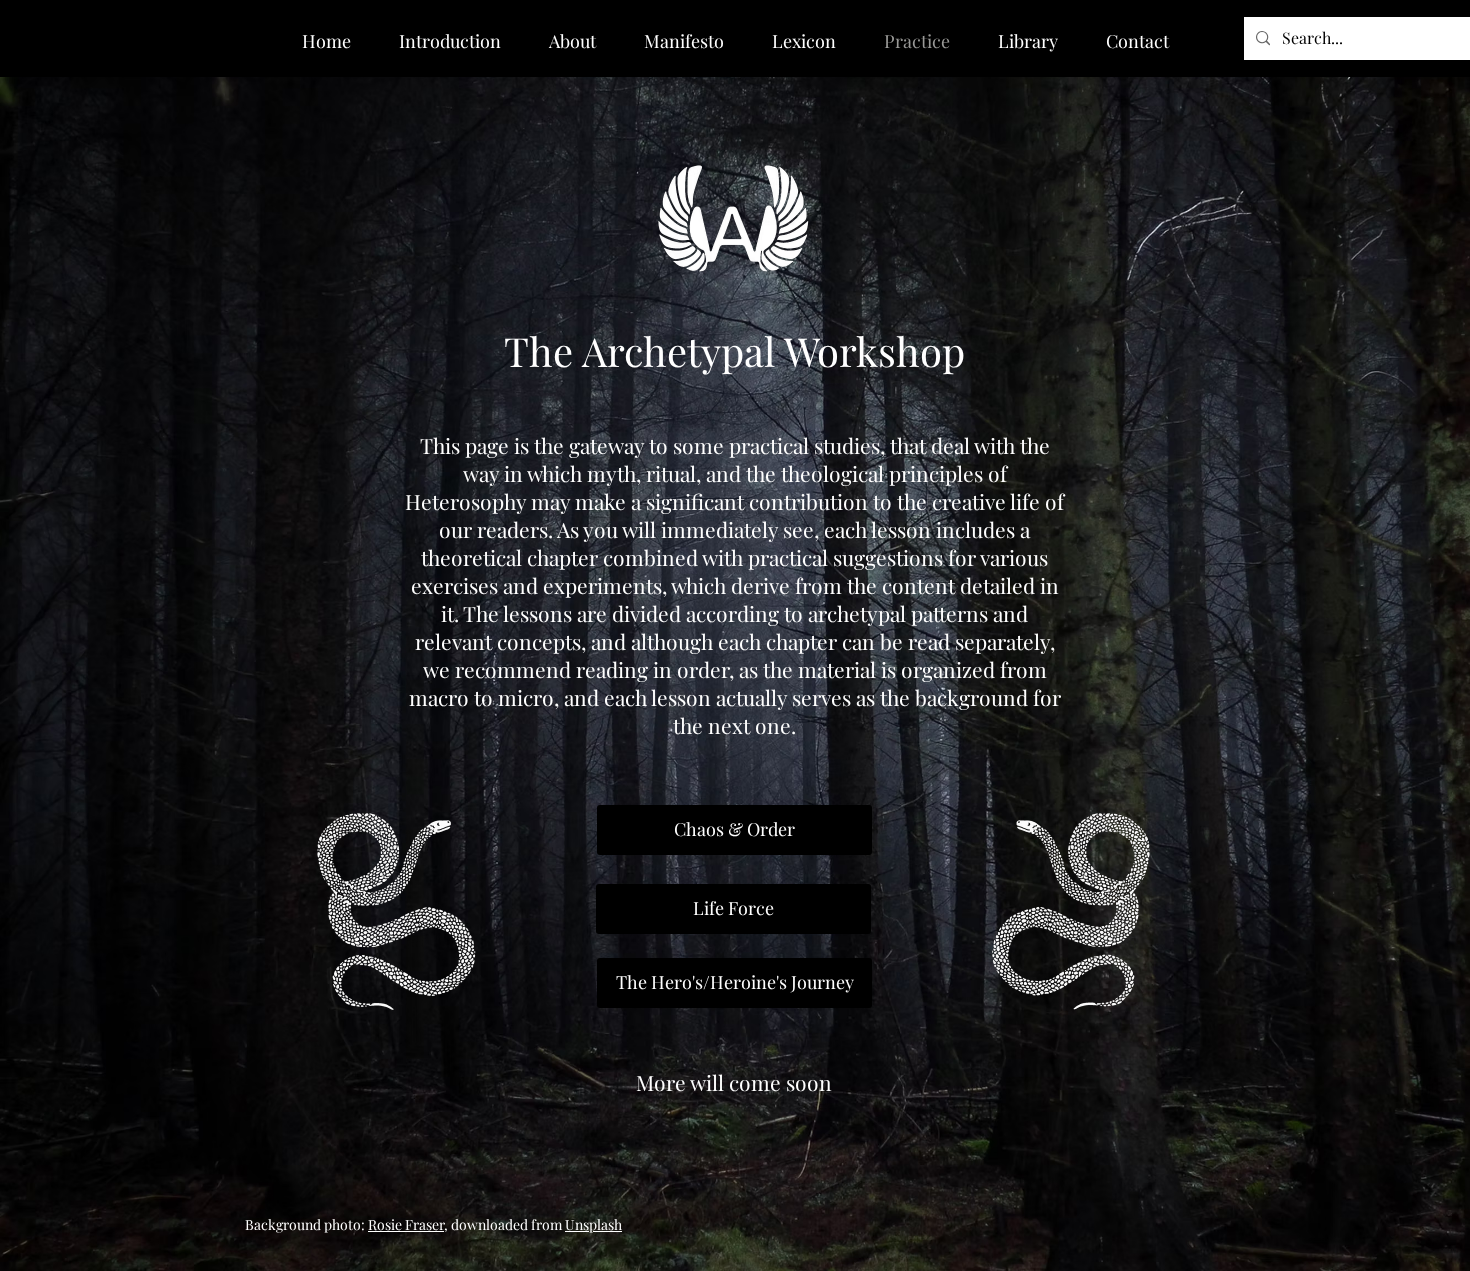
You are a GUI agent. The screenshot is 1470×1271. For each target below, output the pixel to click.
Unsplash (593, 1224)
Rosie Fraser (406, 1224)
